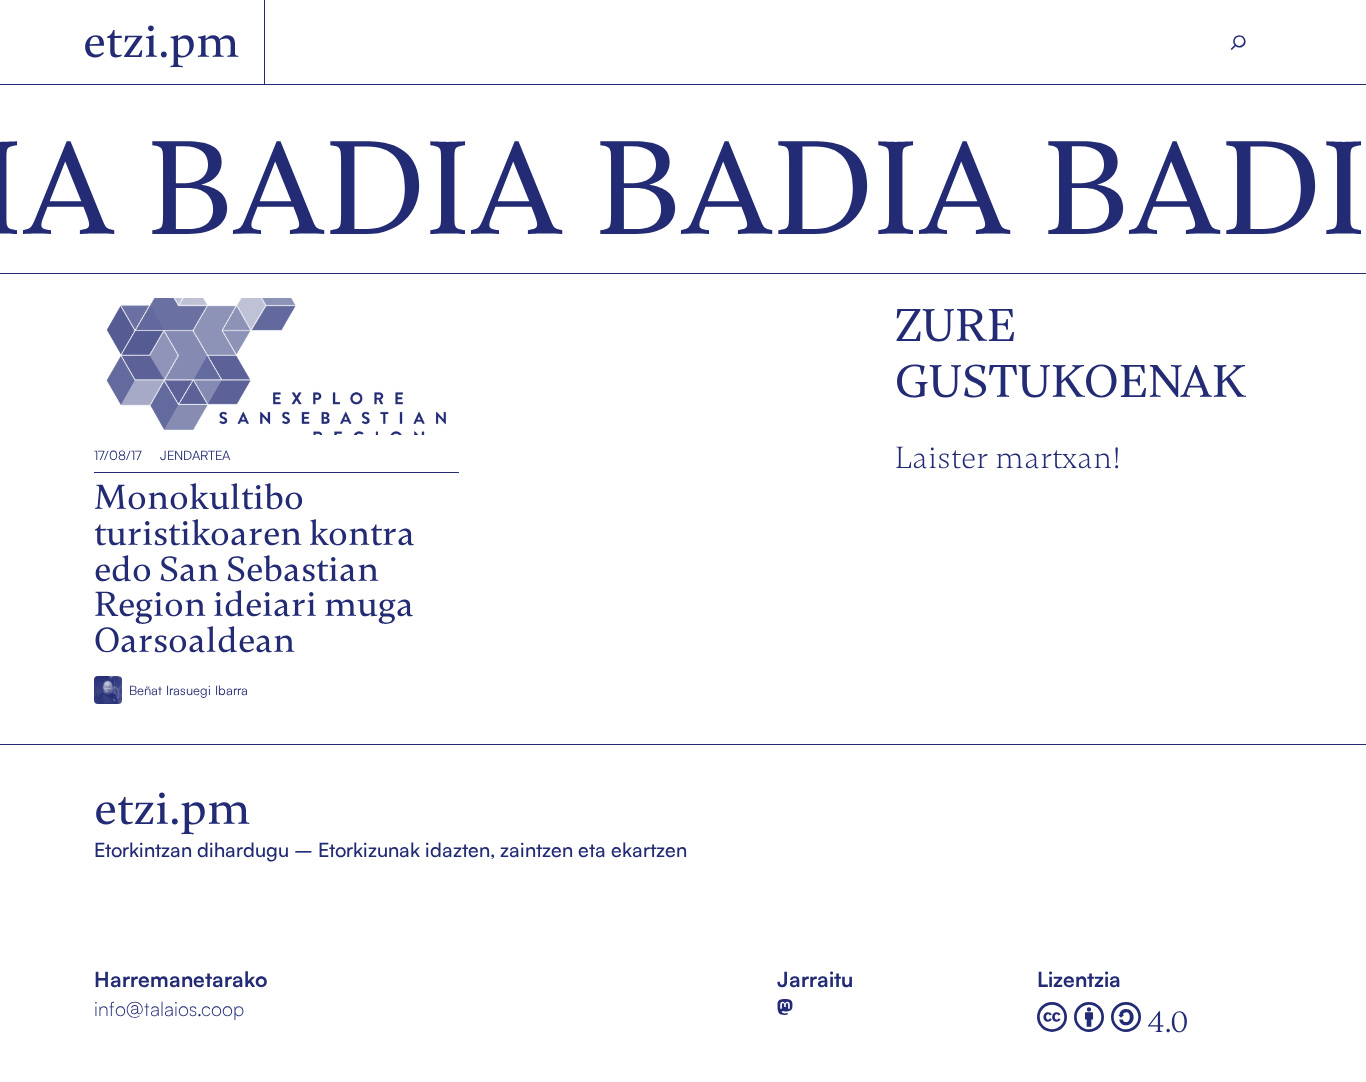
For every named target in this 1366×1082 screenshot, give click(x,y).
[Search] (1238, 42)
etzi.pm (161, 42)
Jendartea (195, 455)
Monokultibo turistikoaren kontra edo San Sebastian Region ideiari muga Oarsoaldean (271, 366)
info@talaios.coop (169, 1008)
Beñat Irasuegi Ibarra (188, 690)
